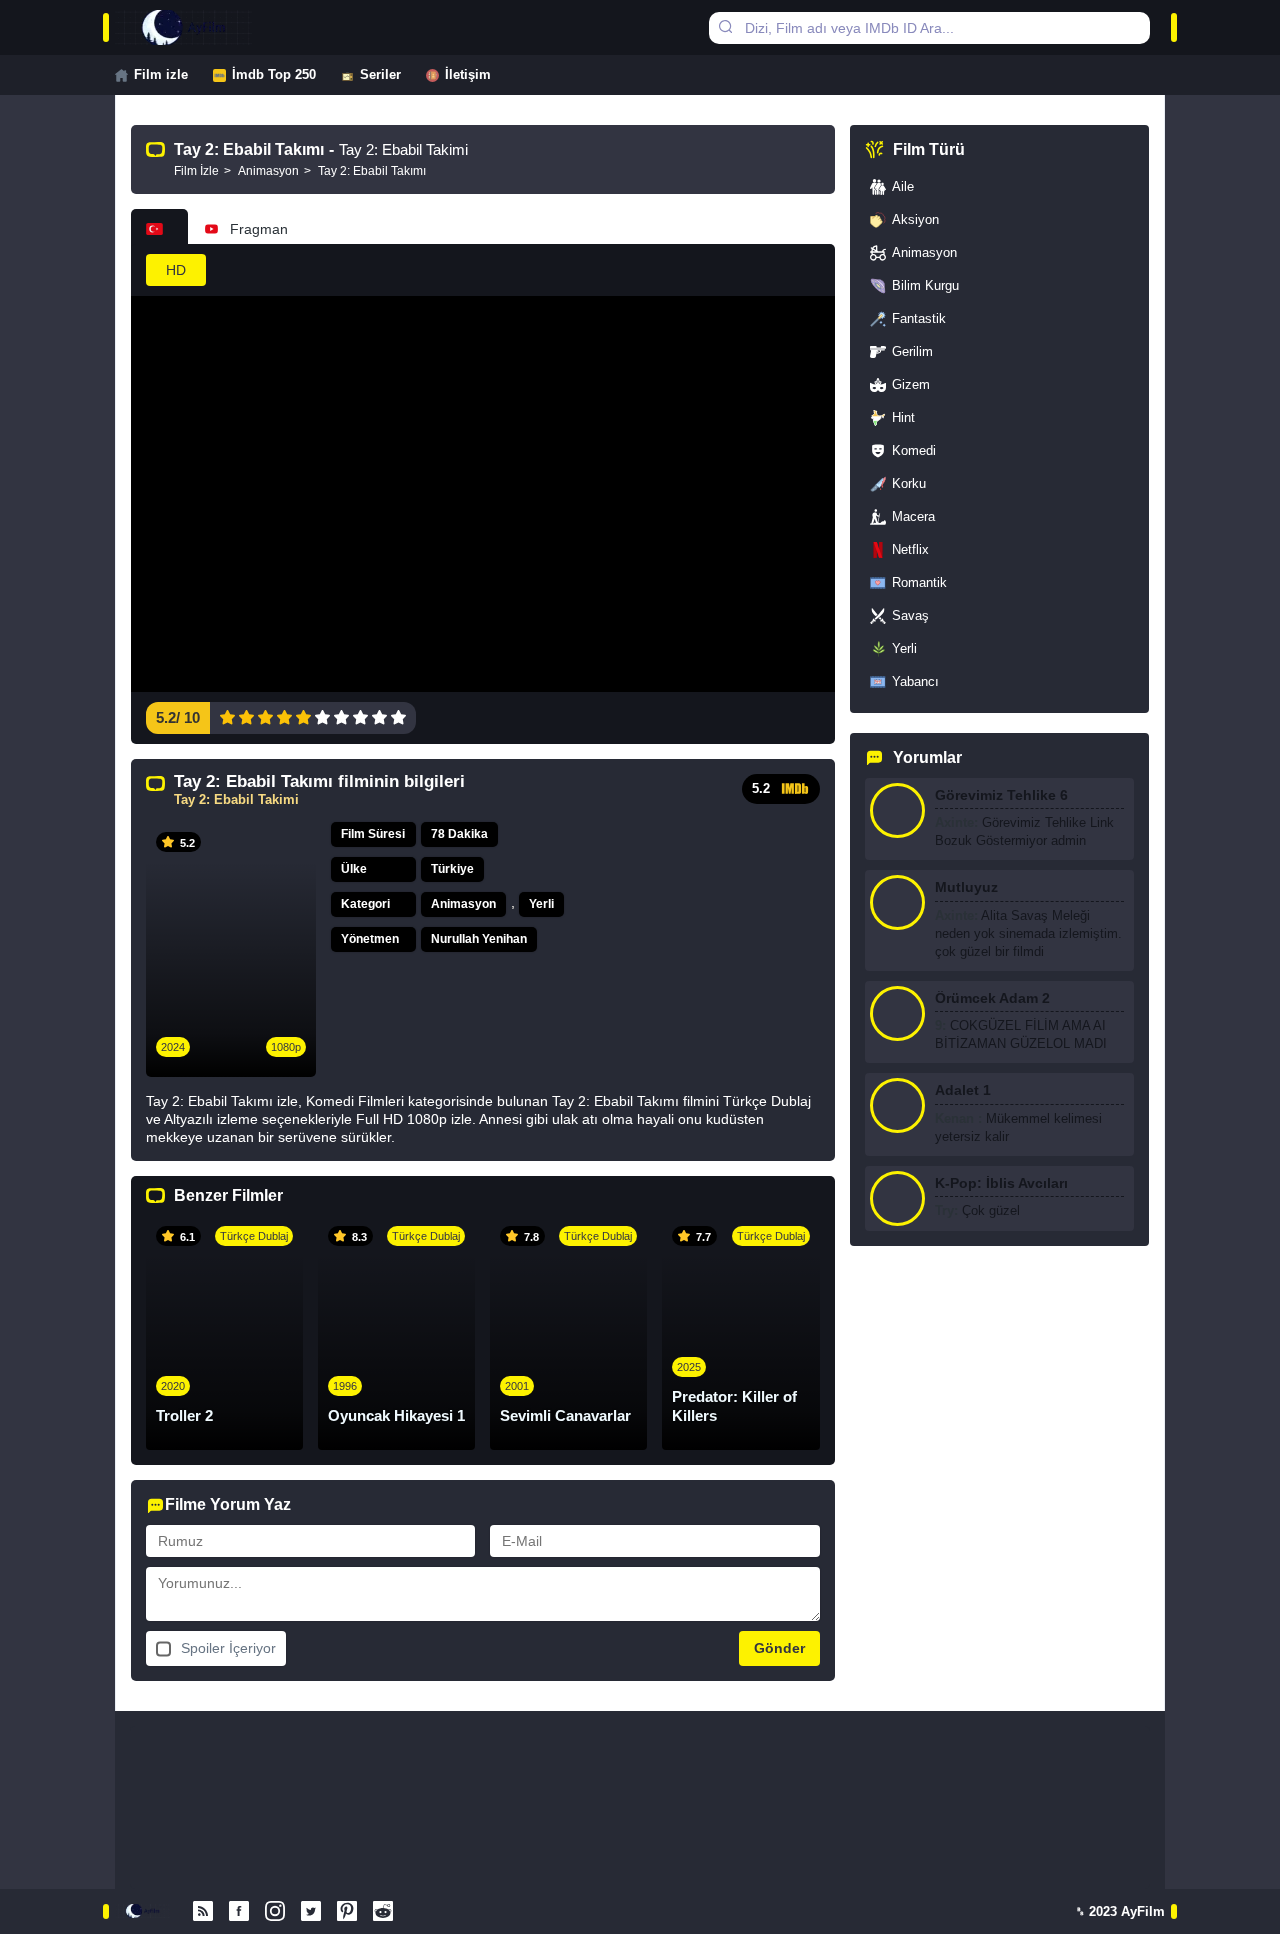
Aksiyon (915, 219)
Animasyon (463, 904)
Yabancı (915, 681)
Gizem (911, 384)
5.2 (761, 788)
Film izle (161, 74)
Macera (913, 516)
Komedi (914, 450)
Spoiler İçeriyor (228, 1648)
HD (176, 270)
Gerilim (912, 351)
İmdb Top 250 (274, 74)
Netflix (910, 549)
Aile (903, 186)
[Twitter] (311, 1912)
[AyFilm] (203, 27)
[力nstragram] (275, 1912)
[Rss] (203, 1912)
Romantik (919, 582)
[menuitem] (164, 75)
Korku (909, 483)
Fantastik (919, 318)
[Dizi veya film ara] (725, 28)
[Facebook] (239, 1912)
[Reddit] (383, 1912)
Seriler (380, 74)
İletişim (468, 74)
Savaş (910, 615)
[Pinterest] (347, 1912)
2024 (173, 1047)
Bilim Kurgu (925, 285)
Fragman (259, 229)
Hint (903, 417)
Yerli (541, 904)
